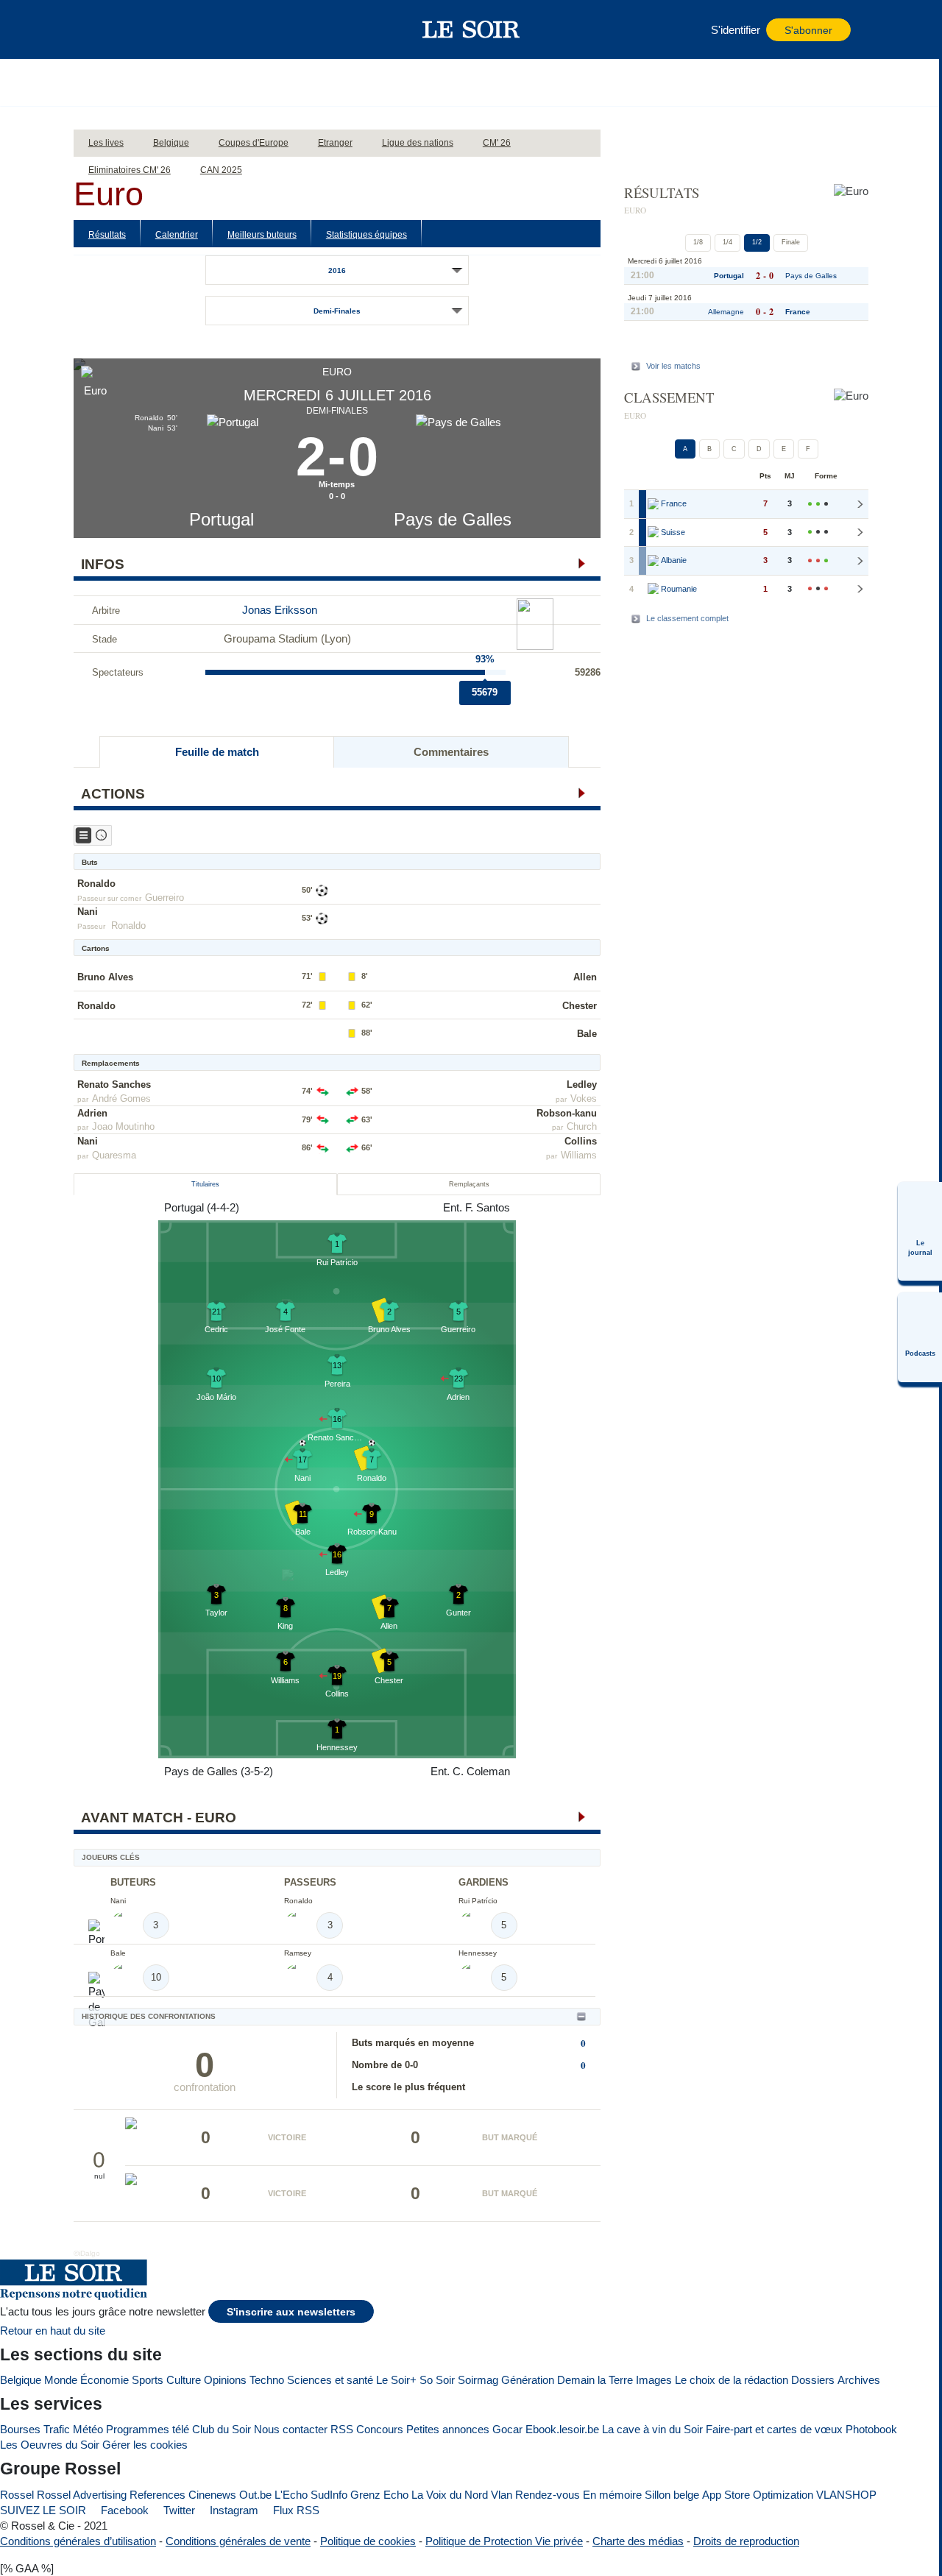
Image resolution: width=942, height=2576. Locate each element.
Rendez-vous (548, 2495)
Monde (61, 2380)
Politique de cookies (368, 2541)
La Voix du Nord (450, 2495)
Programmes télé (148, 2429)
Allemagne (726, 312)
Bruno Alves (105, 977)
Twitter (178, 2510)
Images (654, 2380)
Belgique (21, 2380)
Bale (587, 1034)
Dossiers (813, 2380)
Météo (88, 2429)
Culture (184, 2380)
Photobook (871, 2429)
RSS (342, 2429)
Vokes (584, 1098)
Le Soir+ (396, 2380)
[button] (110, 29)
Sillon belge (672, 2495)
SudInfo (329, 2495)
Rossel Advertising (82, 2495)
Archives (859, 2380)
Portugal (222, 519)
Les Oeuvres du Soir (50, 2445)
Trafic (57, 2429)
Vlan (502, 2495)
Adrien (92, 1113)
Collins (581, 1141)
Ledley (582, 1084)
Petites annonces (448, 2429)
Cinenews (212, 2495)
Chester (580, 1006)
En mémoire (612, 2495)
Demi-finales (337, 311)
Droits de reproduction (746, 2541)
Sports (148, 2380)
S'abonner (808, 31)
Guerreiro (164, 898)
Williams (579, 1155)
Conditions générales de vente (238, 2541)
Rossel (17, 2495)
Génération (528, 2380)
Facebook (123, 2510)
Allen (585, 977)
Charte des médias (638, 2541)
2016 (337, 270)
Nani (88, 912)
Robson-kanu (567, 1113)
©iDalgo (87, 2253)
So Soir (437, 2380)
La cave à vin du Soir (652, 2429)
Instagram (233, 2510)
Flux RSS (295, 2510)
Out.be (255, 2495)
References (157, 2495)
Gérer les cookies (145, 2445)
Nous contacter (291, 2429)
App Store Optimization (758, 2495)
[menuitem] (920, 1231)
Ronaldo (96, 884)
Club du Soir (222, 2429)
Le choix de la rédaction (732, 2380)
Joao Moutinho (123, 1126)
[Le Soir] (471, 29)
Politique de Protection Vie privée (504, 2541)
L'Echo (291, 2495)
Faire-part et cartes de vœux (774, 2429)
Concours (380, 2429)
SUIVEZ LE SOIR (43, 2510)
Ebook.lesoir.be (562, 2429)
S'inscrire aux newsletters (291, 2312)
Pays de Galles (453, 519)
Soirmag (478, 2380)
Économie (105, 2380)
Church (582, 1126)
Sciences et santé (330, 2380)
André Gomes (121, 1098)
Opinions (225, 2380)
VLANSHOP (846, 2495)
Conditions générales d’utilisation (78, 2541)
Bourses (20, 2429)
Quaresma (114, 1155)
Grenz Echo (379, 2495)
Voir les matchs (673, 366)
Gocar (507, 2429)
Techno (267, 2380)
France (798, 312)
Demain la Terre (595, 2380)
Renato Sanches (114, 1084)
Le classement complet (687, 618)
